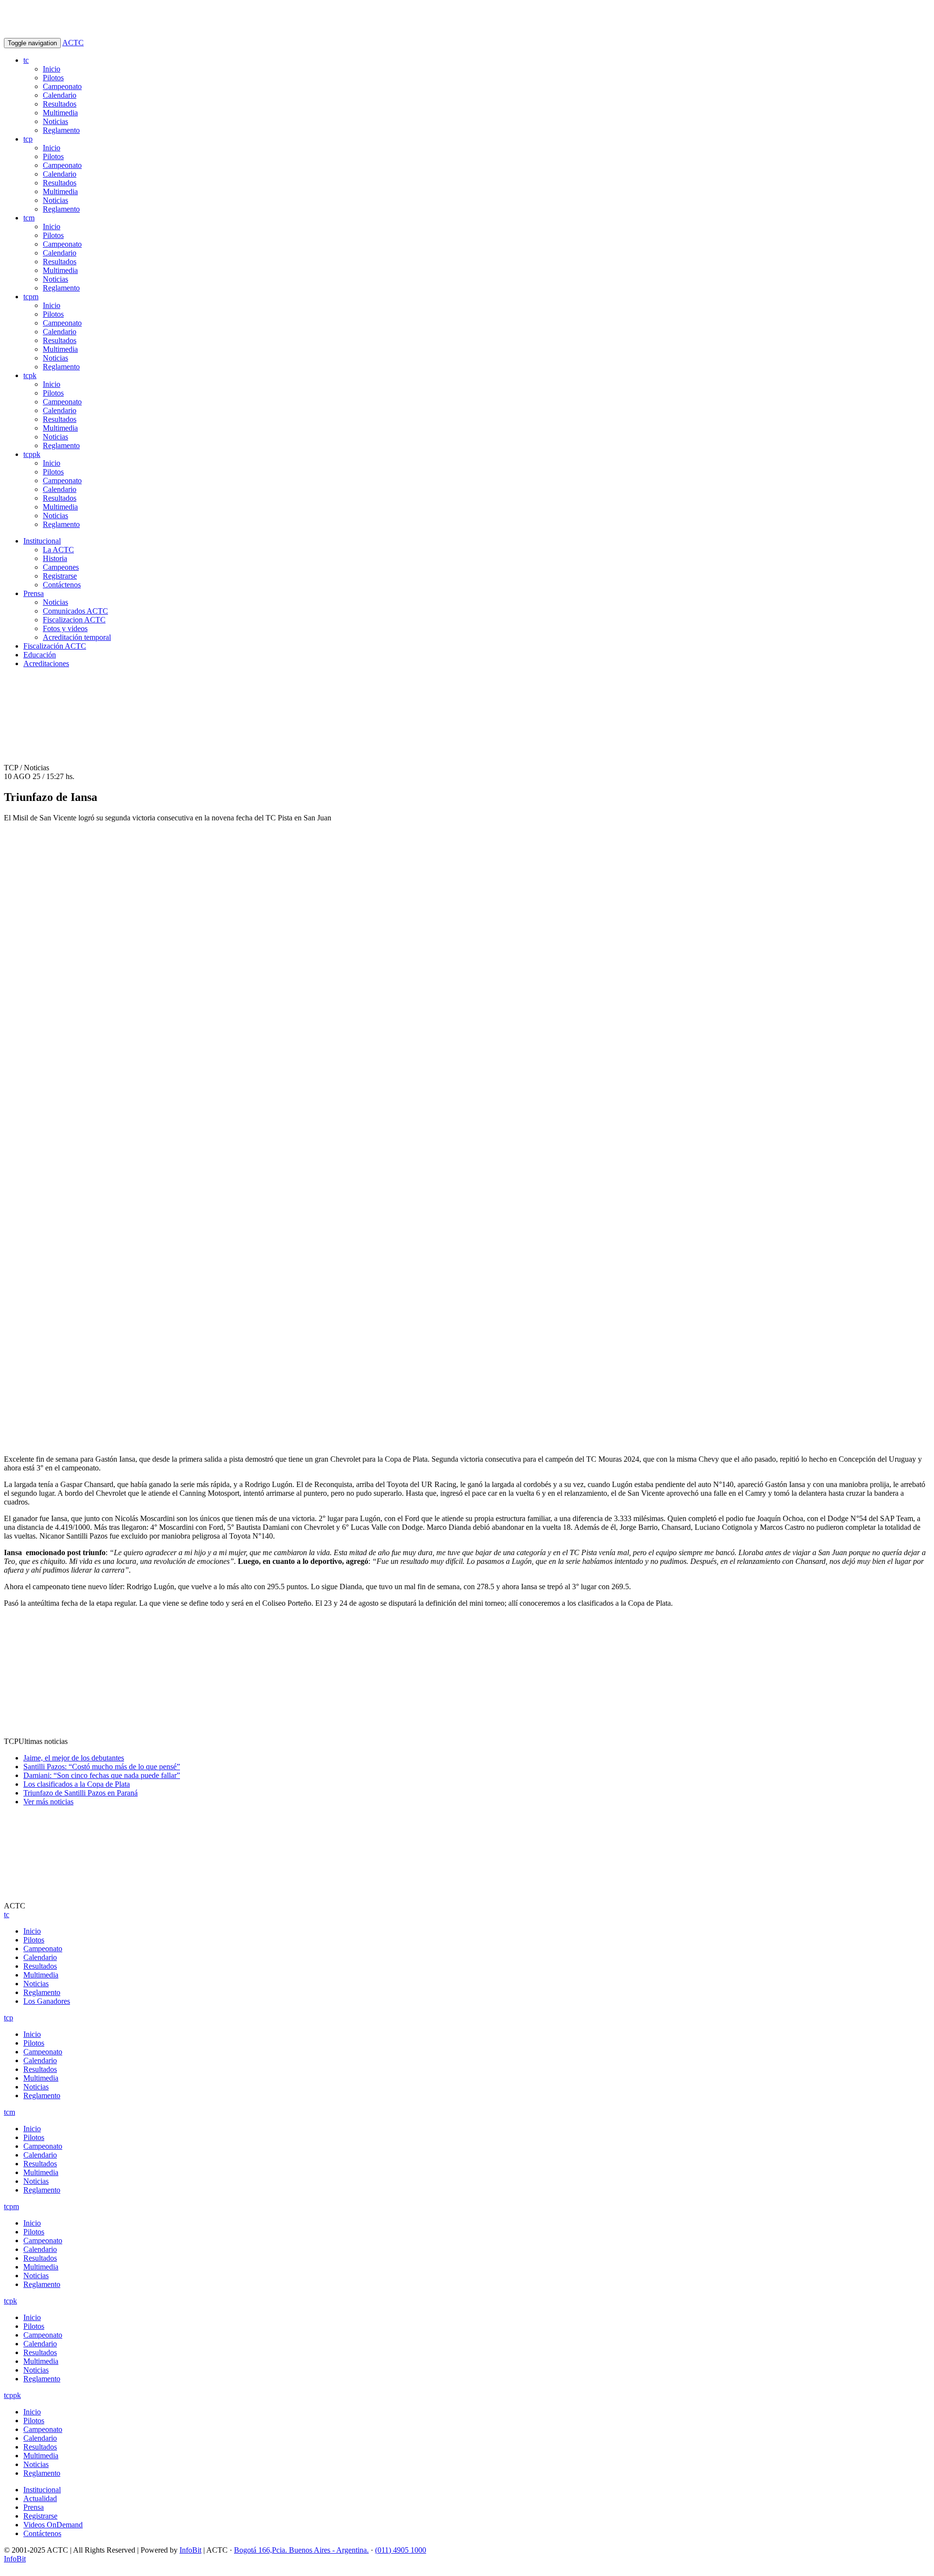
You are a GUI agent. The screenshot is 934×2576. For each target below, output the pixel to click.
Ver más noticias (48, 1802)
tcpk (30, 375)
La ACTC (58, 550)
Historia (55, 558)
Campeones (61, 567)
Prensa (34, 593)
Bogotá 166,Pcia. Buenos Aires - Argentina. (301, 2550)
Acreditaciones (46, 663)
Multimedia (60, 113)
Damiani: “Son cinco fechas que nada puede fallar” (102, 1775)
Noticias (55, 121)
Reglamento (61, 130)
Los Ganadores (47, 2001)
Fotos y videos (65, 628)
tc (26, 60)
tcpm (31, 297)
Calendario (60, 95)
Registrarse (60, 576)
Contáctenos (62, 585)
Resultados (60, 104)
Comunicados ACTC (75, 611)
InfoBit (190, 2550)
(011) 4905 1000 (401, 2550)
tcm (29, 218)
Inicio (52, 69)
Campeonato (62, 86)
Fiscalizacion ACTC (74, 620)
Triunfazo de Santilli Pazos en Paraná (81, 1793)
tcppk (32, 454)
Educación (40, 655)
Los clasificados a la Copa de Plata (77, 1784)
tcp (28, 139)
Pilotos (53, 78)
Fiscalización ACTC (55, 646)
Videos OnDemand (53, 2525)
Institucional (42, 541)
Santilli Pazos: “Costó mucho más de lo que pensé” (102, 1767)
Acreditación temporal (77, 637)
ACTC (73, 43)
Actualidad (40, 2498)
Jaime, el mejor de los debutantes (74, 1758)
